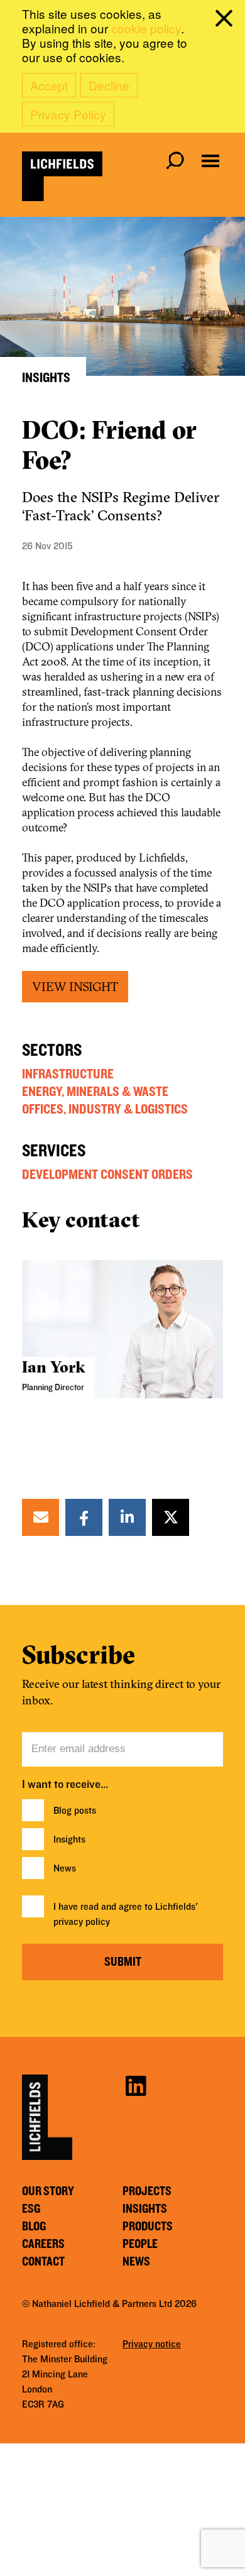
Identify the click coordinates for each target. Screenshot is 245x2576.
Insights (69, 1839)
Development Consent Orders (107, 1175)
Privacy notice (152, 2344)
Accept (49, 85)
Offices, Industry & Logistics (105, 1109)
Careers (43, 2244)
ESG (31, 2209)
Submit (123, 1962)
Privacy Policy (68, 114)
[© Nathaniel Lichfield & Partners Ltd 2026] (62, 176)
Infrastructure (68, 1074)
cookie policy (146, 28)
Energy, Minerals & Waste (95, 1092)
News (65, 1868)
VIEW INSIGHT (75, 986)
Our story (48, 2191)
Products (148, 2227)
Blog (34, 2227)
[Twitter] (171, 1517)
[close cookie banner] (226, 21)
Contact (43, 2262)
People (140, 2244)
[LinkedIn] (127, 1517)
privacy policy (82, 1922)
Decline (109, 85)
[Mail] (41, 1517)
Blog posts (75, 1811)
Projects (147, 2191)
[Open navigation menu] (210, 161)
